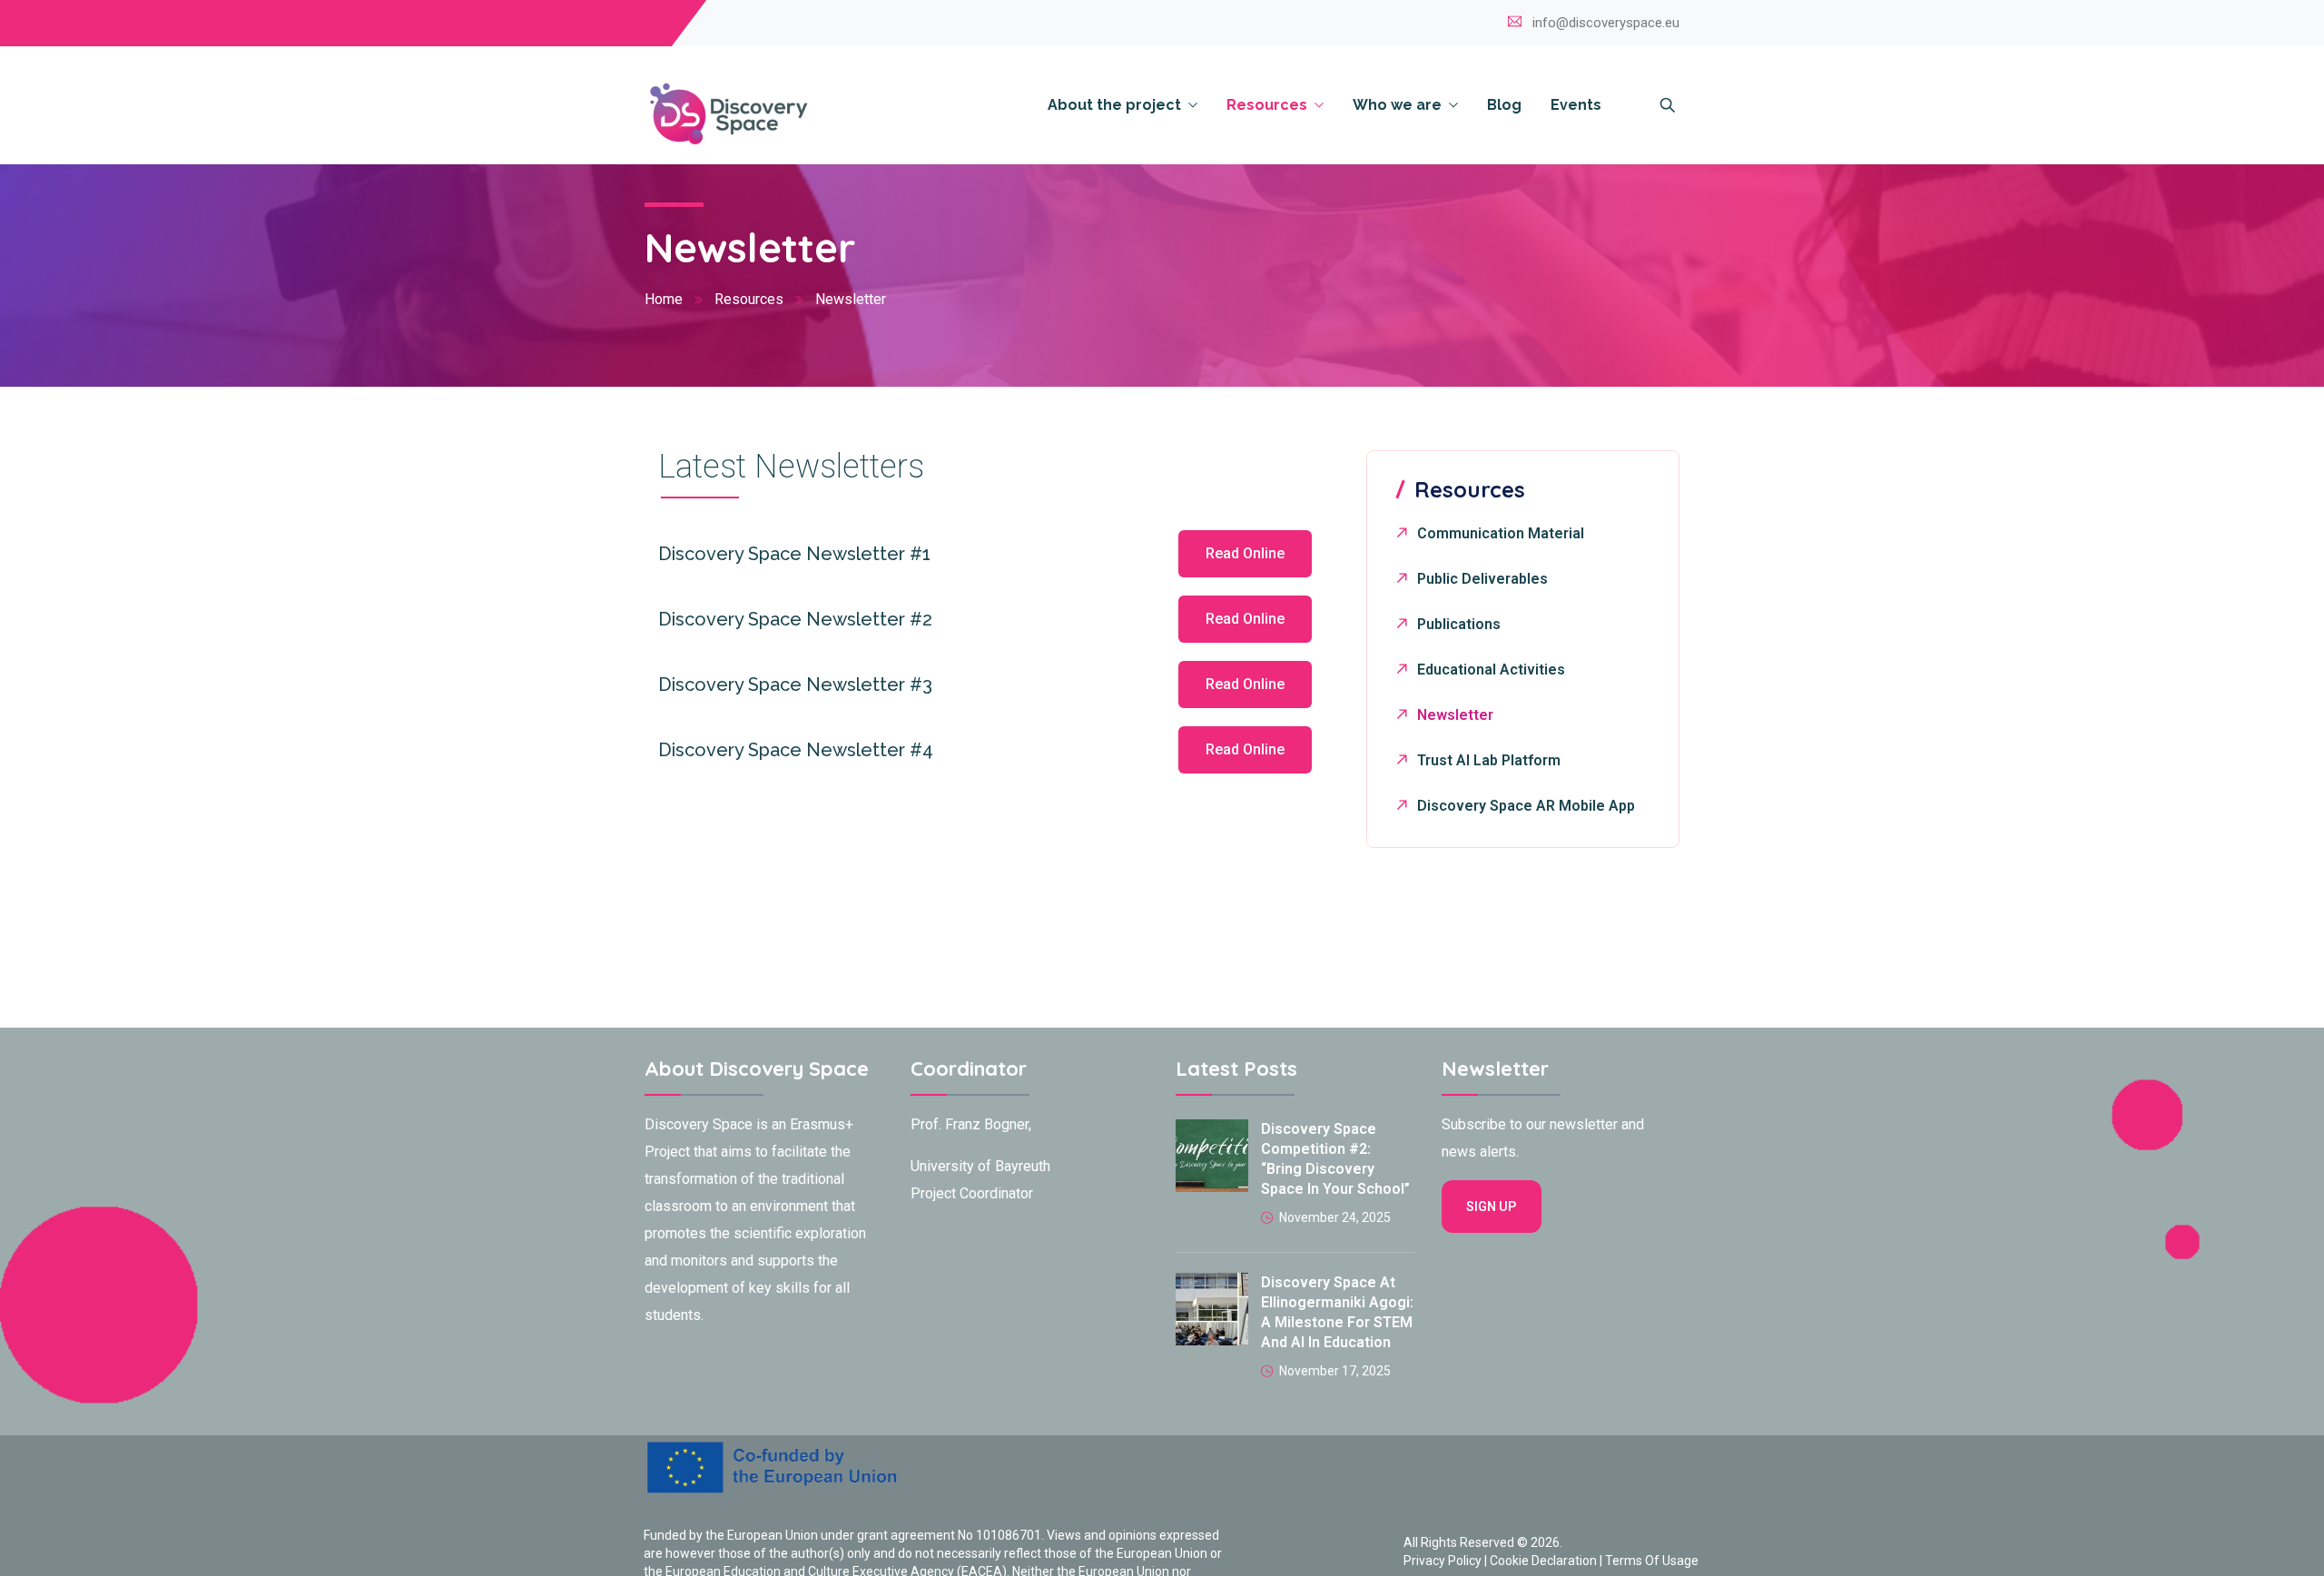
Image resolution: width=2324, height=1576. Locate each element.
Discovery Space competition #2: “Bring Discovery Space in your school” (1335, 1159)
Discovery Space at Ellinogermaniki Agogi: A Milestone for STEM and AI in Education (1337, 1312)
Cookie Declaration (1543, 1561)
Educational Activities (1491, 670)
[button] (1245, 554)
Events (1576, 105)
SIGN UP (1491, 1207)
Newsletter (1455, 715)
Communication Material (1501, 533)
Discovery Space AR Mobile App (1526, 806)
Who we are (1397, 105)
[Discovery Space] (831, 113)
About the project (1114, 105)
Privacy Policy (1443, 1561)
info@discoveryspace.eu (1606, 23)
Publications (1459, 624)
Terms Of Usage (1652, 1561)
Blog (1504, 105)
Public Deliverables (1482, 579)
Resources (1267, 105)
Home (664, 299)
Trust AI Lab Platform (1489, 760)
